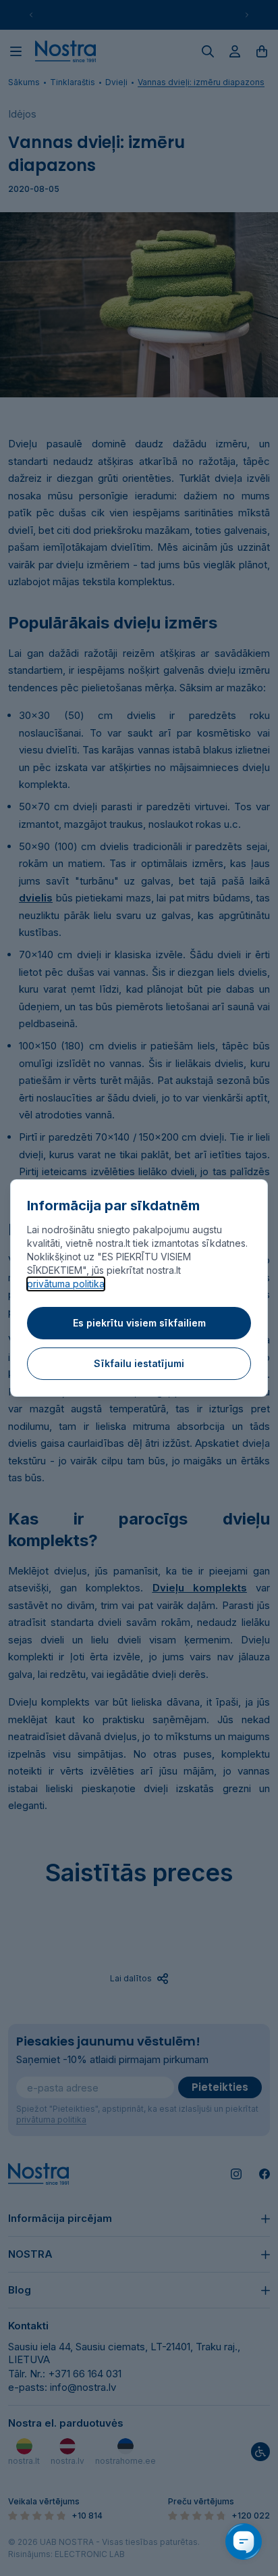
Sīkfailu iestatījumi (139, 1363)
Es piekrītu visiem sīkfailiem (139, 1323)
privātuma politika (66, 1284)
